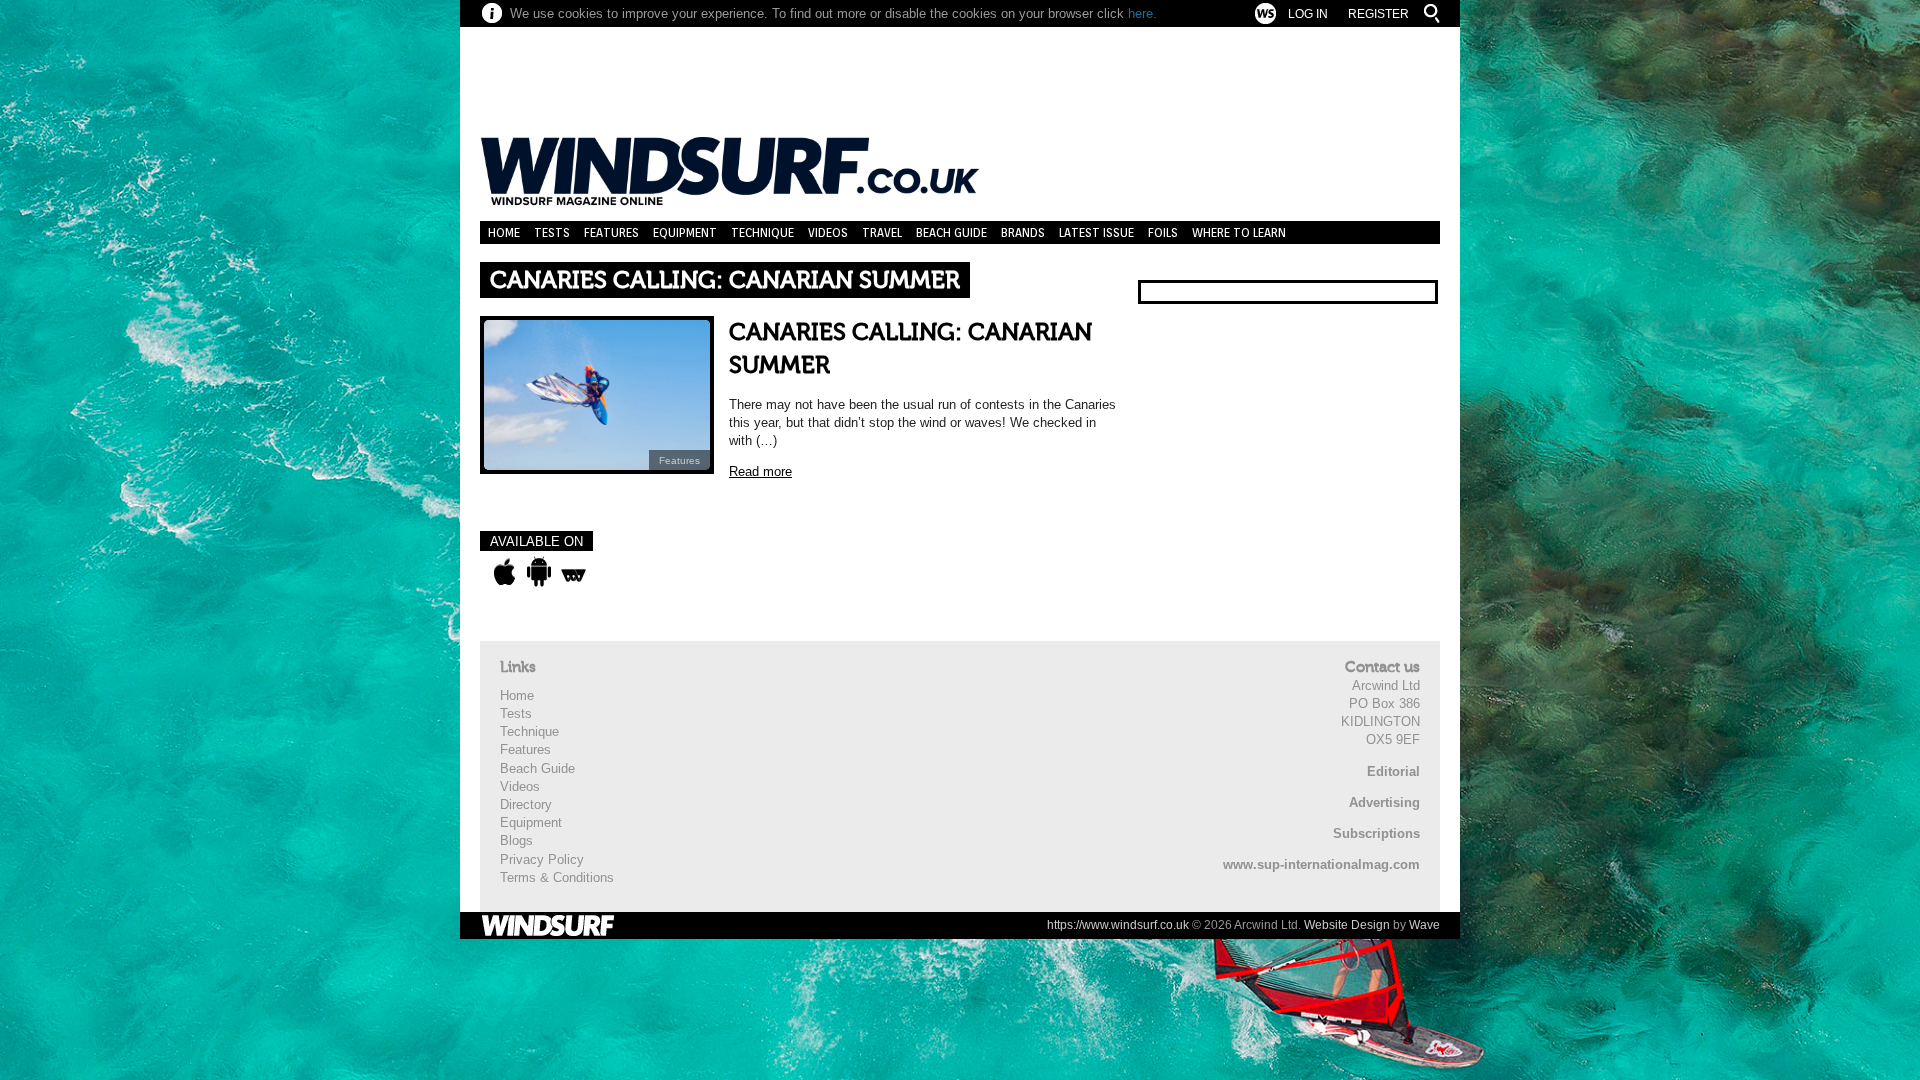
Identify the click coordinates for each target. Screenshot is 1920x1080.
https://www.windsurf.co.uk (1118, 925)
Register (1378, 14)
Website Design (1347, 925)
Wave (1424, 925)
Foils (1163, 232)
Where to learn (1239, 232)
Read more (760, 471)
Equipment (685, 232)
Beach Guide (951, 232)
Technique (762, 232)
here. (1142, 13)
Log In (1308, 14)
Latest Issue (1096, 232)
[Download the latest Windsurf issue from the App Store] (504, 572)
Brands (1023, 232)
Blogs (516, 840)
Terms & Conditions (557, 877)
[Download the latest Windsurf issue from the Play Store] (538, 572)
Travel (882, 232)
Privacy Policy (542, 859)
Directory (526, 804)
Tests (552, 232)
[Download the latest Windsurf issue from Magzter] (573, 572)
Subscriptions (1376, 833)
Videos (828, 232)
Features (611, 232)
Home (504, 232)
